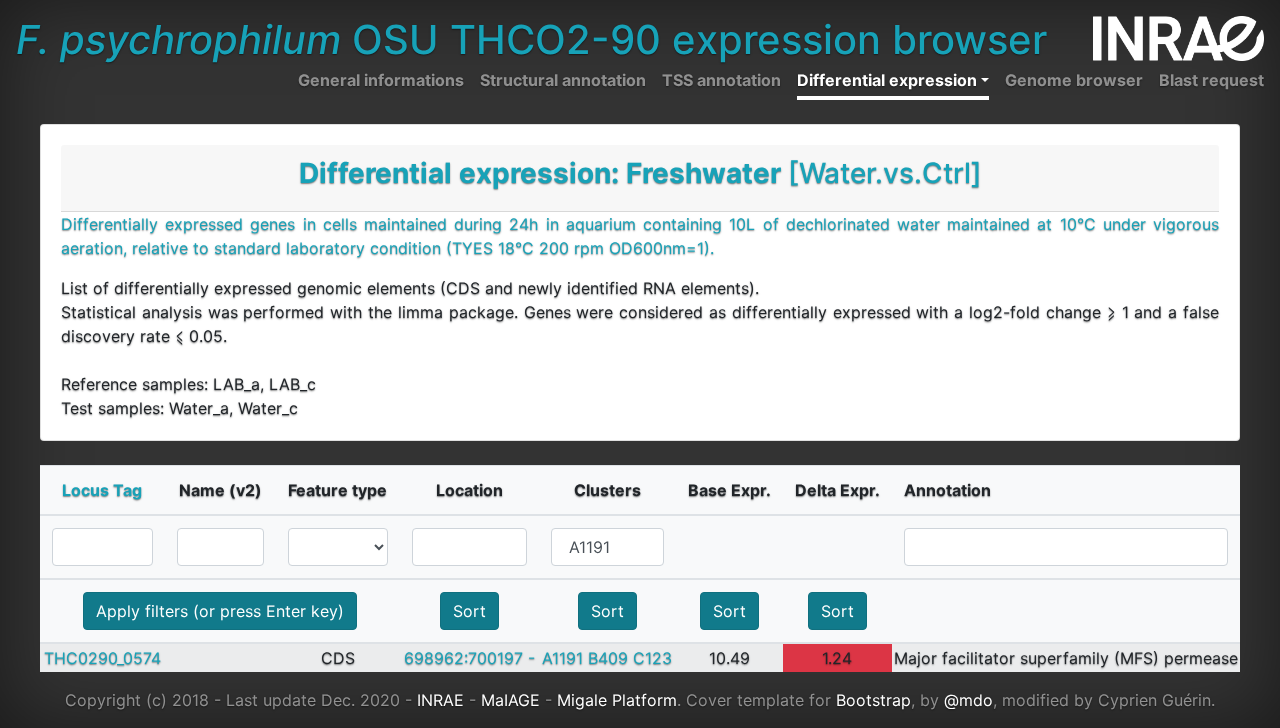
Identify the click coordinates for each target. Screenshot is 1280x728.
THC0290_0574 (102, 658)
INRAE (440, 700)
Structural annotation (563, 80)
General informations (381, 80)
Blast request (1211, 80)
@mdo (968, 700)
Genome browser (1074, 80)
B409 (608, 658)
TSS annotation (721, 80)
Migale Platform (617, 700)
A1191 (562, 658)
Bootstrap (873, 700)
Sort (469, 611)
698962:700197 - (469, 658)
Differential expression (887, 80)
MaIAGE (510, 700)
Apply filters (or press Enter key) (220, 611)
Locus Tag (102, 490)
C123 (652, 658)
